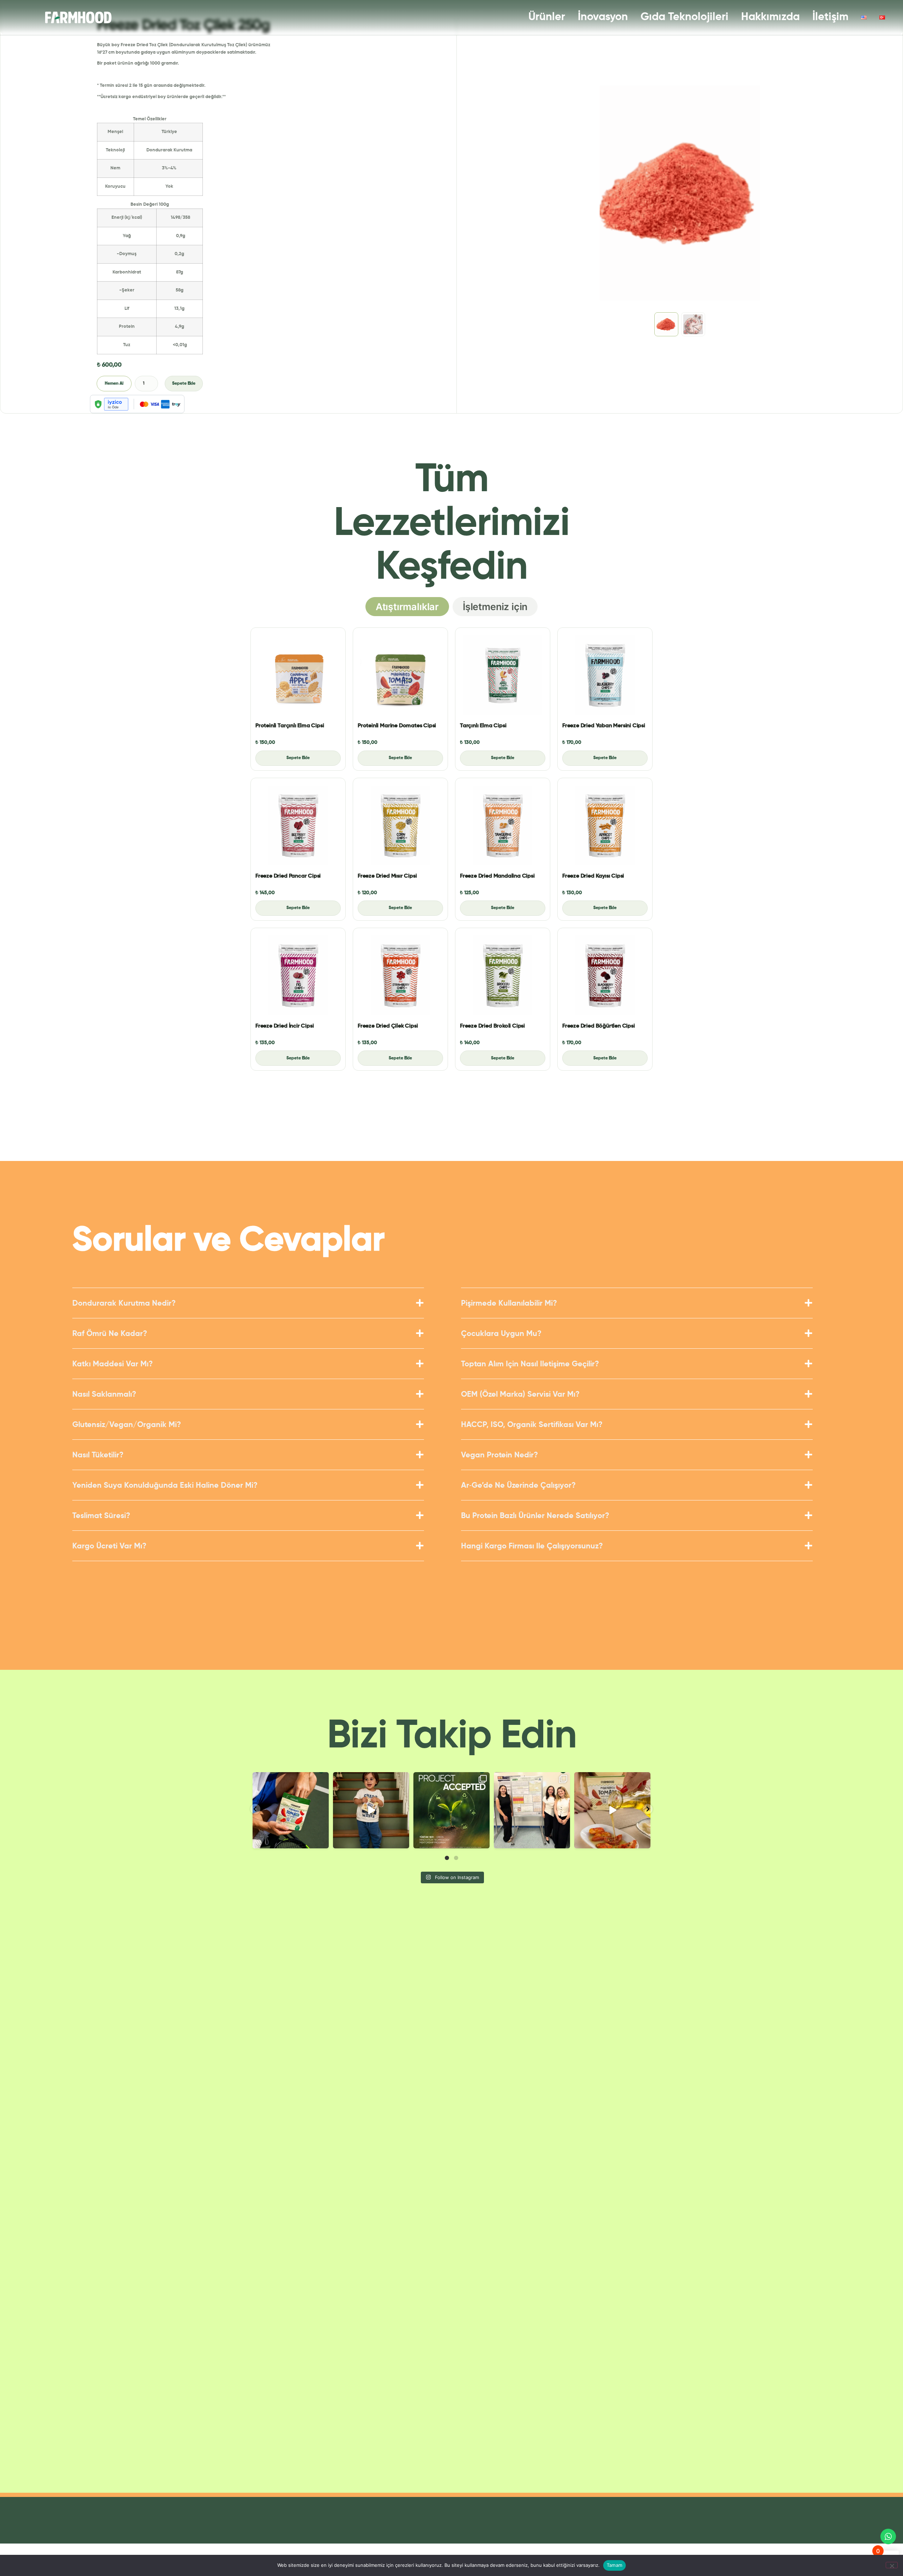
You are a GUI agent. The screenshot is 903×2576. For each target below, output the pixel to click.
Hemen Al (114, 384)
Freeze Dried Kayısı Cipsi (593, 876)
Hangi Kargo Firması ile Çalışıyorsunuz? (532, 1546)
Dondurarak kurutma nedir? (124, 1304)
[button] (248, 1308)
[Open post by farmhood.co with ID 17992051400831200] (291, 1810)
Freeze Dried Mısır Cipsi (387, 876)
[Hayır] (892, 2565)
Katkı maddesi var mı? (113, 1364)
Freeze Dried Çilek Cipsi (388, 1026)
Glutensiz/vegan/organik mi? (127, 1425)
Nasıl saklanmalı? (104, 1395)
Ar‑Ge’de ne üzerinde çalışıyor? (518, 1486)
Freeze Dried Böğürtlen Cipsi (599, 1026)
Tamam (614, 2565)
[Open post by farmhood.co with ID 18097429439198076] (532, 1810)
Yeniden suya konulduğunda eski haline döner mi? (165, 1486)
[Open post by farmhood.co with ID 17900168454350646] (371, 1810)
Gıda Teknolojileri (684, 17)
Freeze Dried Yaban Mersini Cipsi (604, 726)
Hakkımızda (770, 17)
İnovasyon (603, 17)
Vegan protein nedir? (499, 1455)
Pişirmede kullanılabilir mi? (509, 1304)
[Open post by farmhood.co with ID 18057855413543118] (451, 1810)
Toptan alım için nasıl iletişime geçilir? (530, 1364)
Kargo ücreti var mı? (109, 1546)
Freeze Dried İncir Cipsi (284, 1026)
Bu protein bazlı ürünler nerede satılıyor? (535, 1516)
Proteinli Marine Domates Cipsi (397, 726)
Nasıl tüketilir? (98, 1455)
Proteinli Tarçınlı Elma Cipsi (290, 726)
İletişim (830, 17)
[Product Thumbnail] (298, 675)
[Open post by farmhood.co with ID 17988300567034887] (612, 1810)
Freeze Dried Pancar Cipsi (288, 876)
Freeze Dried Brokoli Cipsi (492, 1026)
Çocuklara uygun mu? (501, 1334)
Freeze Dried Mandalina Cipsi (497, 876)
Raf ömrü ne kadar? (110, 1334)
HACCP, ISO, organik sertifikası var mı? (532, 1425)
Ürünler (547, 17)
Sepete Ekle (184, 384)
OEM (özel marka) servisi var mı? (520, 1395)
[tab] (407, 607)
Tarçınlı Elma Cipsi (483, 726)
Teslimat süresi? (101, 1516)
